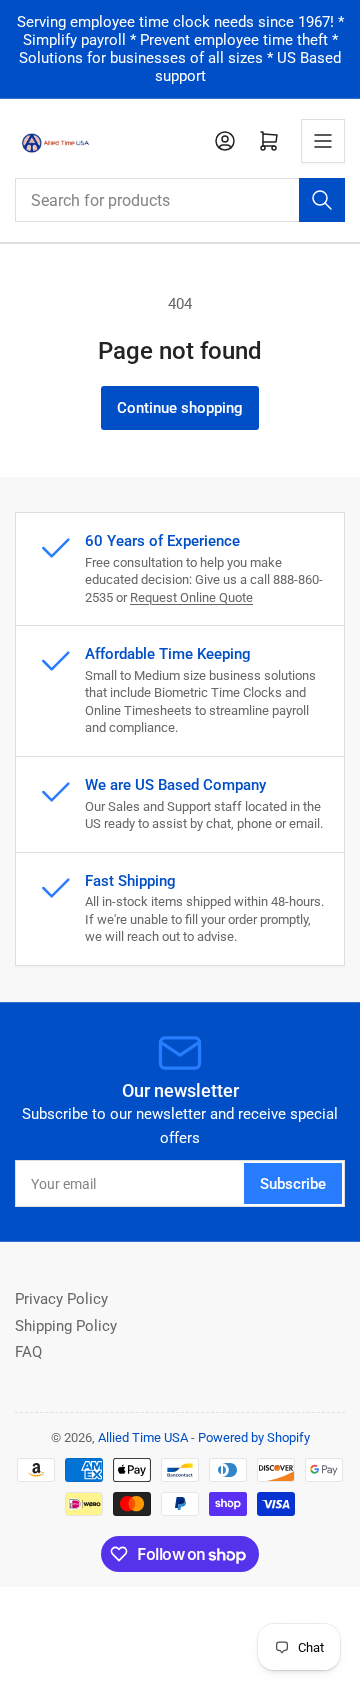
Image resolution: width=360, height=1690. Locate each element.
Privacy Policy (61, 1299)
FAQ (28, 1352)
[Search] (322, 200)
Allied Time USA (143, 1437)
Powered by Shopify (254, 1437)
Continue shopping (180, 408)
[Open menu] (323, 141)
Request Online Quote (191, 597)
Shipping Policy (66, 1326)
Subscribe (293, 1184)
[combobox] (180, 200)
